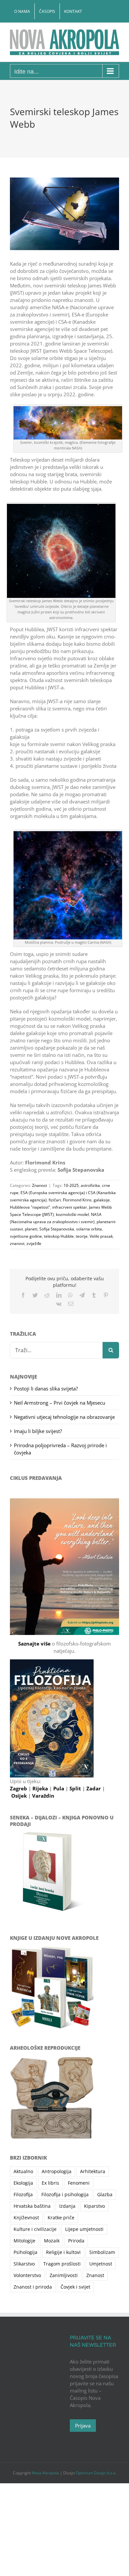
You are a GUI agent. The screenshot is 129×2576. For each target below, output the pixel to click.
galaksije (102, 1200)
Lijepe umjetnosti (84, 2229)
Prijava (83, 2426)
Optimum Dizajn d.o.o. (96, 2473)
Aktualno (23, 2171)
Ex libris (50, 2183)
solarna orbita (89, 1229)
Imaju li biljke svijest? (38, 1431)
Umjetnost (101, 2264)
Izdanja (67, 2206)
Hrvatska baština (32, 2206)
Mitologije (24, 2241)
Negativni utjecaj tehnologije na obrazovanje (64, 1417)
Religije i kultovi (63, 2252)
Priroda (76, 2241)
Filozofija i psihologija (65, 2195)
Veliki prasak (101, 1236)
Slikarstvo (24, 2264)
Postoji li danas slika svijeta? (46, 1388)
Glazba (105, 2195)
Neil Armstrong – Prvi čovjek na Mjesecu (60, 1403)
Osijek (20, 1796)
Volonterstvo (27, 2275)
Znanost (40, 1185)
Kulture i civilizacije (35, 2229)
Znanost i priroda (33, 2287)
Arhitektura (93, 2171)
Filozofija (23, 2195)
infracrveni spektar (70, 1207)
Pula (59, 1788)
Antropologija (57, 2171)
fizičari (55, 1200)
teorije (82, 1236)
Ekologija (23, 2183)
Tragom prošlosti (62, 2264)
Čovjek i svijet (75, 2287)
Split (76, 1788)
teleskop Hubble (59, 1236)
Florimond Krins (77, 1200)
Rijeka (41, 1788)
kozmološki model (72, 1214)
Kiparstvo (94, 2206)
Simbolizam (102, 2252)
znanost (17, 1243)
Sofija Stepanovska (57, 1229)
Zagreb (19, 1788)
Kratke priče (61, 2218)
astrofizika (90, 1185)
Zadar (94, 1788)
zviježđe (34, 1243)
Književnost (26, 2218)
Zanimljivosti (64, 2275)
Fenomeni (79, 2183)
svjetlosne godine (26, 1236)
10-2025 (71, 1185)
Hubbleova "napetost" (30, 1207)
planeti (31, 1229)
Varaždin (43, 1796)
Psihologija (25, 2252)
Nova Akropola (46, 2473)
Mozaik (52, 2241)
